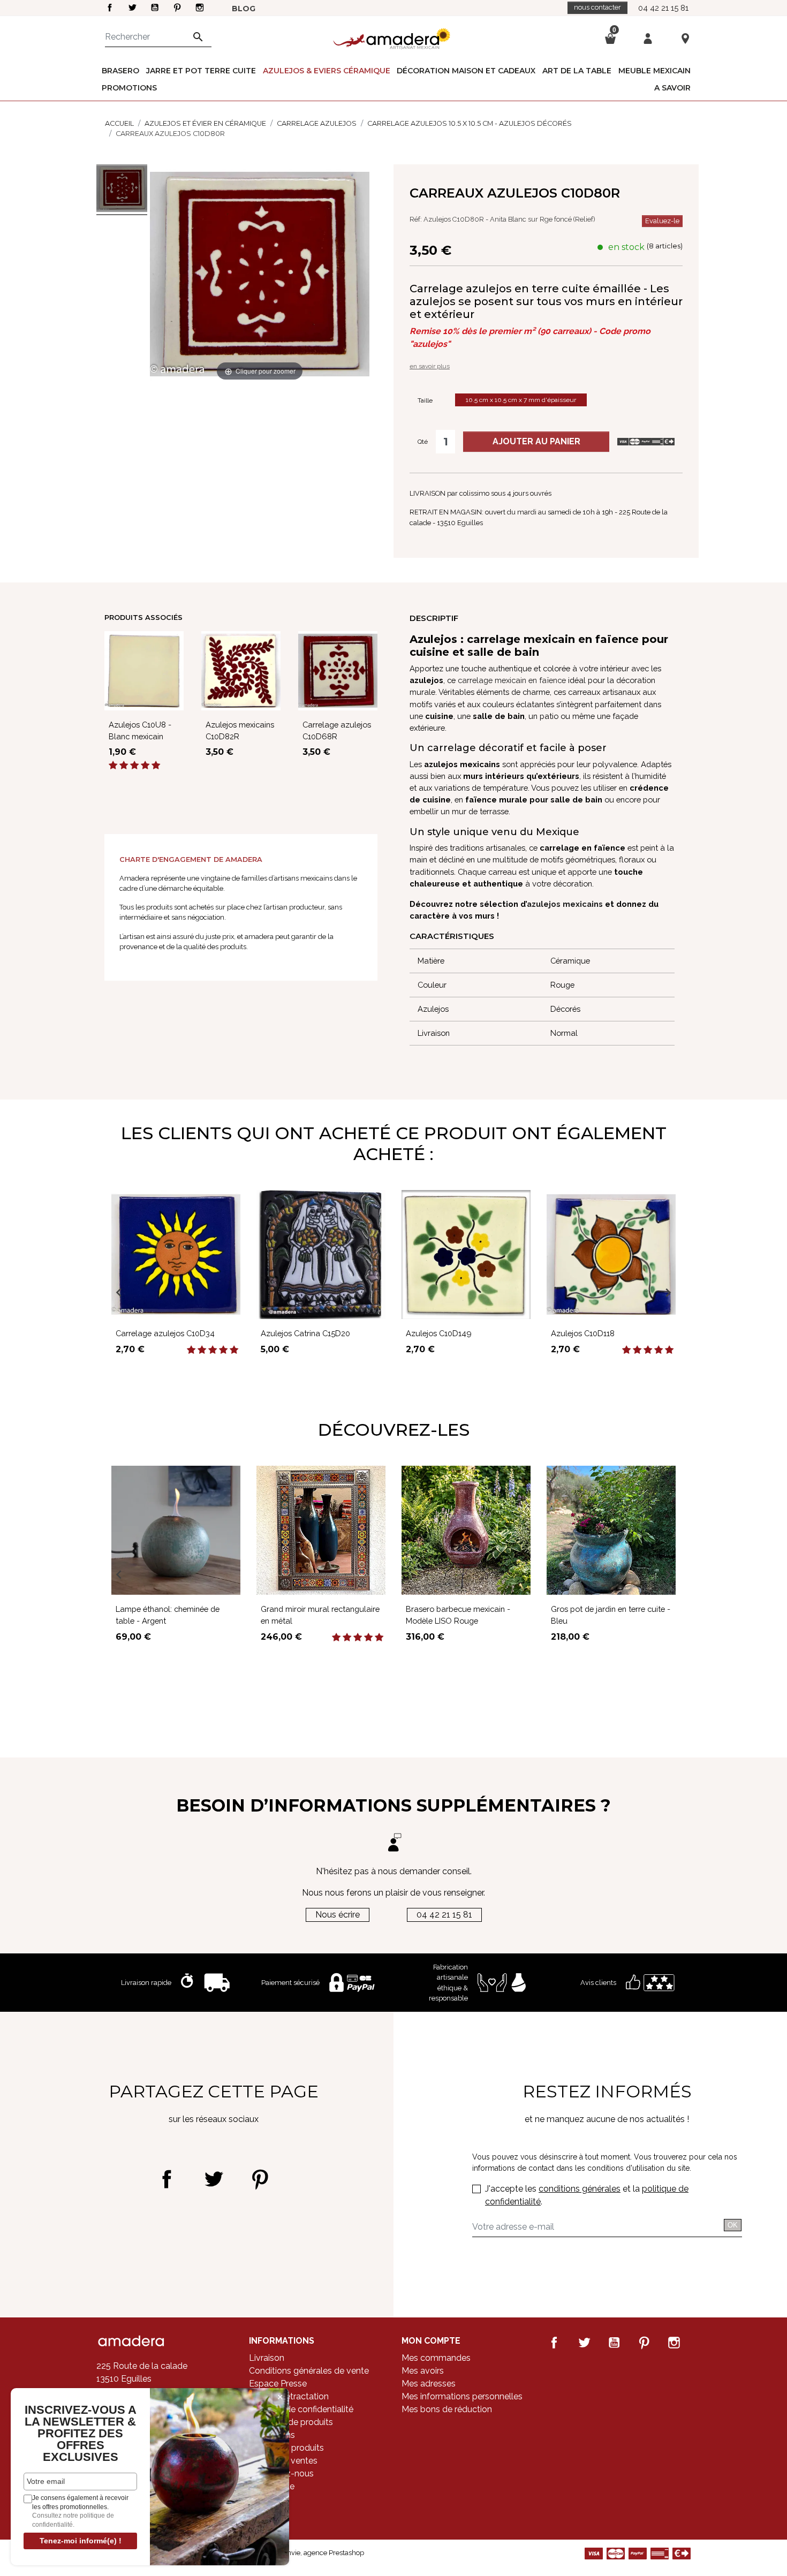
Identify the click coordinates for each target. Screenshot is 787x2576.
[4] (145, 766)
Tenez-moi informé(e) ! (81, 2541)
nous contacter (597, 7)
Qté (423, 442)
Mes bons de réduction (447, 2409)
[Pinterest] (260, 2179)
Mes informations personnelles (462, 2396)
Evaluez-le (662, 221)
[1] (113, 766)
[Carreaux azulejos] (122, 190)
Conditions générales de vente (309, 2371)
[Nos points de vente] (685, 38)
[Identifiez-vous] (648, 38)
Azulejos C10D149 (439, 1333)
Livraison (267, 2358)
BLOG (244, 9)
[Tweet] (213, 2179)
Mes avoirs (423, 2371)
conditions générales (580, 2189)
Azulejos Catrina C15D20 (305, 1333)
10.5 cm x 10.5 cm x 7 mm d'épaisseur (521, 400)
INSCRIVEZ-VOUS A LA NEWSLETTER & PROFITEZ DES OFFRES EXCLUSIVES (81, 2434)
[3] (134, 766)
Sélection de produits (291, 2422)
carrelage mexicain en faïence (512, 680)
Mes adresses (429, 2384)
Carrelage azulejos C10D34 (165, 1333)
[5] (156, 766)
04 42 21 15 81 (663, 8)
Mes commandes (436, 2358)
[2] (124, 766)
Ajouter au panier (536, 441)
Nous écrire (338, 1915)
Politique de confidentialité (301, 2409)
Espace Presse (278, 2384)
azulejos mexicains (565, 904)
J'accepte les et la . (587, 2195)
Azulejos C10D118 (583, 1333)
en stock (626, 247)
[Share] (167, 2179)
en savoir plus (430, 366)
